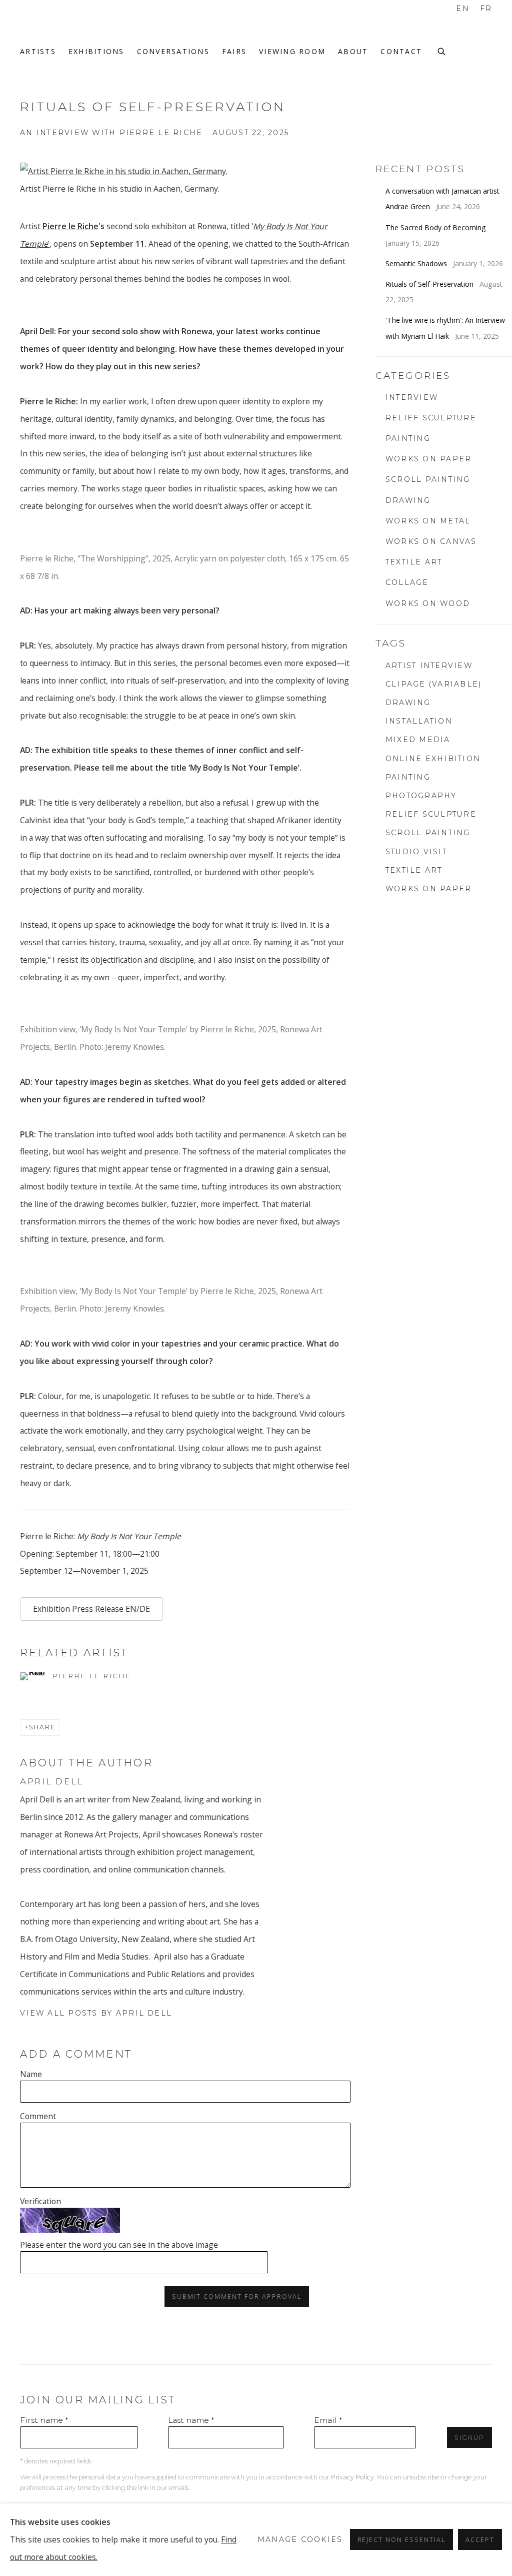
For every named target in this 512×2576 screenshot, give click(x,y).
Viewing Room (292, 51)
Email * (328, 2420)
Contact (401, 51)
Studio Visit (416, 852)
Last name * (191, 2420)
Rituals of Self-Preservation (430, 284)
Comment (38, 2116)
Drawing (408, 500)
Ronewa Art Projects (60, 28)
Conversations (173, 51)
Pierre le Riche (70, 226)
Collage (407, 582)
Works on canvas (431, 541)
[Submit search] (442, 50)
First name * (44, 2420)
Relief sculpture (431, 418)
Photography (421, 796)
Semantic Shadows (417, 263)
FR (486, 9)
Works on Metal (428, 521)
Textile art (414, 562)
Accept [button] (480, 2540)
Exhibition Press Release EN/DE (91, 1609)
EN (463, 9)
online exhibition (433, 759)
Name (31, 2074)
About (353, 51)
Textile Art (414, 870)
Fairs (234, 51)
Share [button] (42, 1727)
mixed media (418, 740)
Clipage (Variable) (434, 684)
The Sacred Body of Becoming (437, 227)
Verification (40, 2201)
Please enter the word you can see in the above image (119, 2245)
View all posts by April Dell (96, 2013)
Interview (412, 397)
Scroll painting (428, 479)
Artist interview (429, 666)
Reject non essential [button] (402, 2540)
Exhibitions (96, 51)
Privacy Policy (352, 2477)
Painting (408, 438)
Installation (419, 721)
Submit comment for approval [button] (236, 2297)
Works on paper (429, 459)
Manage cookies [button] (300, 2539)
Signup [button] (469, 2438)
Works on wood (428, 603)
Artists (38, 51)
